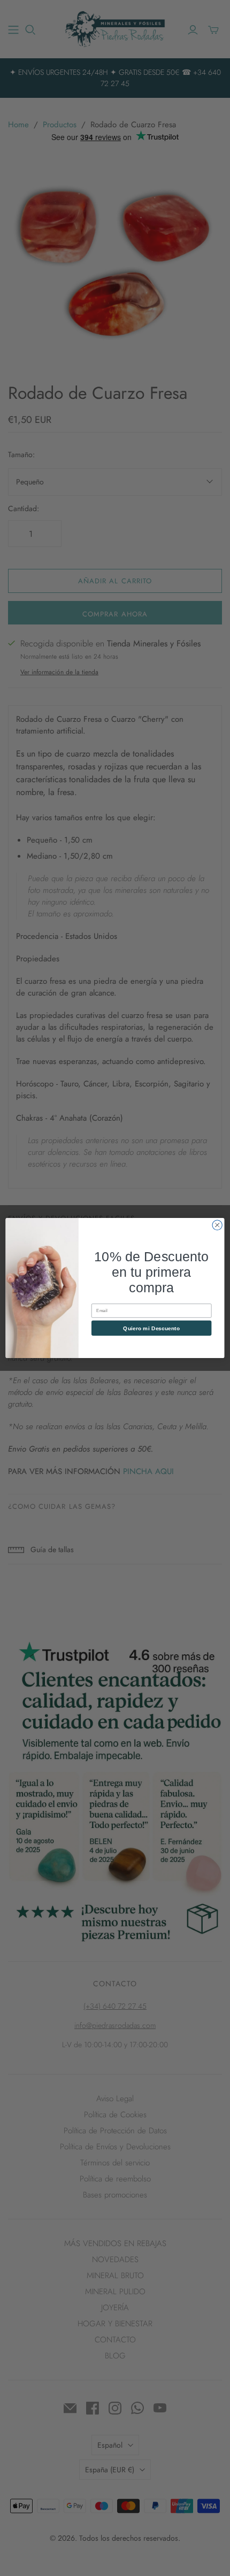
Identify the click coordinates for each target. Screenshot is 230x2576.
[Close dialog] (217, 1225)
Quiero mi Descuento (151, 1328)
